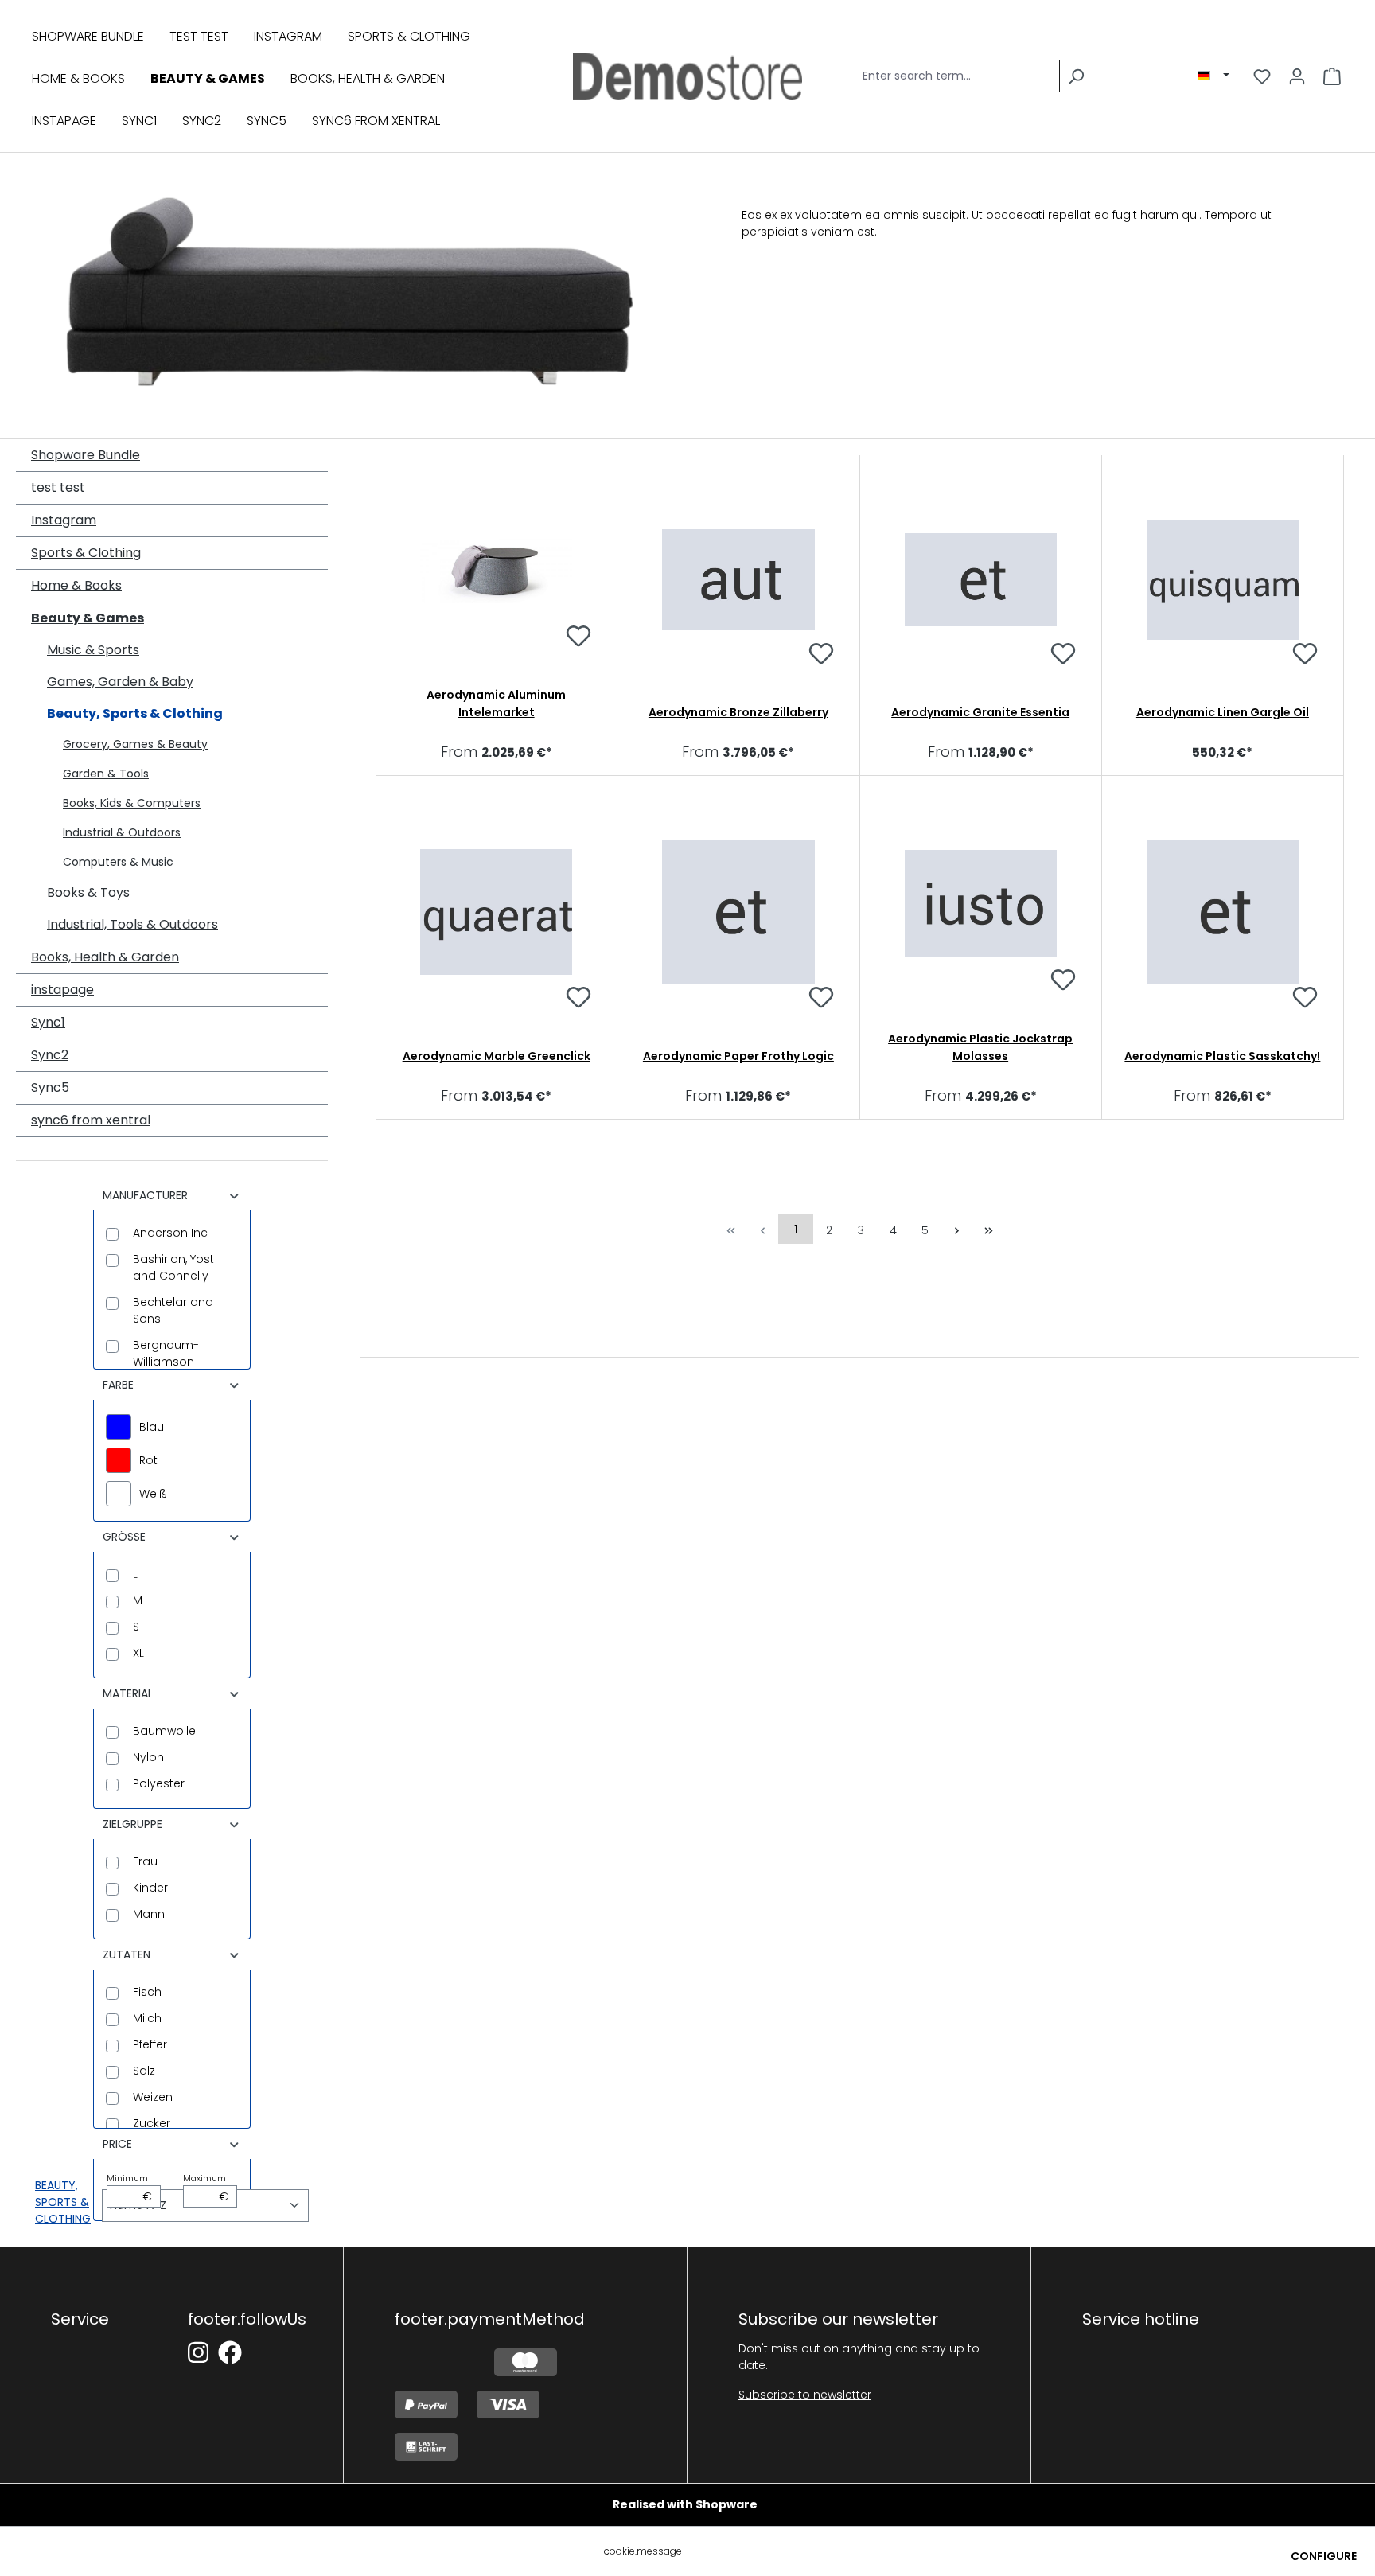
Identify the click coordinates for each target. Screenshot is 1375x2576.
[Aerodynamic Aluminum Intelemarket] (496, 571)
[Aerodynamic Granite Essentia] (981, 580)
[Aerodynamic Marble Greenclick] (496, 912)
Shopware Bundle (86, 455)
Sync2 (50, 1055)
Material (128, 1693)
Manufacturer (145, 1195)
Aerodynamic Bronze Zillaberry (738, 712)
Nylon (148, 1757)
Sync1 (48, 1022)
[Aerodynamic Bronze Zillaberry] (738, 580)
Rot (148, 1460)
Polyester (159, 1783)
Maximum (206, 2188)
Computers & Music (118, 862)
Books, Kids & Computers (132, 803)
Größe (124, 1537)
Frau (145, 1861)
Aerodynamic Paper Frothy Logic (738, 1056)
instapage (62, 990)
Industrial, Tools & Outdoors (132, 924)
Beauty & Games (88, 618)
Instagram (64, 520)
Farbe (118, 1385)
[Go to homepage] (687, 76)
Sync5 (50, 1087)
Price (117, 2144)
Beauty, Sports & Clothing (135, 713)
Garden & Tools (106, 774)
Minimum (129, 2188)
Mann (149, 1914)
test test (58, 487)
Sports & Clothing (86, 553)
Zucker (152, 2123)
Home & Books (76, 585)
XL (138, 1653)
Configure (1324, 2556)
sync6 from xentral (91, 1120)
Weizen (153, 2097)
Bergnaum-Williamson (166, 1353)
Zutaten (127, 1954)
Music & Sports (93, 650)
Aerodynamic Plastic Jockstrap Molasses (980, 1047)
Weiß (153, 1494)
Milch (147, 2018)
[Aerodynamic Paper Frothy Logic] (738, 912)
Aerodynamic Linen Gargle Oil (1223, 712)
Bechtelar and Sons (173, 1310)
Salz (144, 2071)
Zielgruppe (132, 1824)
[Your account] (1297, 76)
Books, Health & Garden (105, 957)
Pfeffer (150, 2044)
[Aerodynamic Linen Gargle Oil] (1223, 580)
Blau (152, 1427)
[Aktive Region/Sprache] (1213, 76)
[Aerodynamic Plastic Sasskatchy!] (1223, 912)
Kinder (150, 1888)
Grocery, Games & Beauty (135, 744)
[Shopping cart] (1332, 76)
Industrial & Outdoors (122, 832)
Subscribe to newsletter (805, 2395)
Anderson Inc (170, 1233)
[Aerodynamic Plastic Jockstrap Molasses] (981, 903)
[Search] (1076, 76)
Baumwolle (164, 1731)
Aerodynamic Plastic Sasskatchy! (1222, 1056)
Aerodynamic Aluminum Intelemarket (496, 703)
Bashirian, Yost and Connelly (173, 1267)
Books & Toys (88, 892)
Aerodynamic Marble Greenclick (497, 1056)
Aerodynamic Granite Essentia (980, 712)
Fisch (147, 1992)
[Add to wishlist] (578, 638)
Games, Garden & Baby (120, 682)
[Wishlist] (1262, 76)
